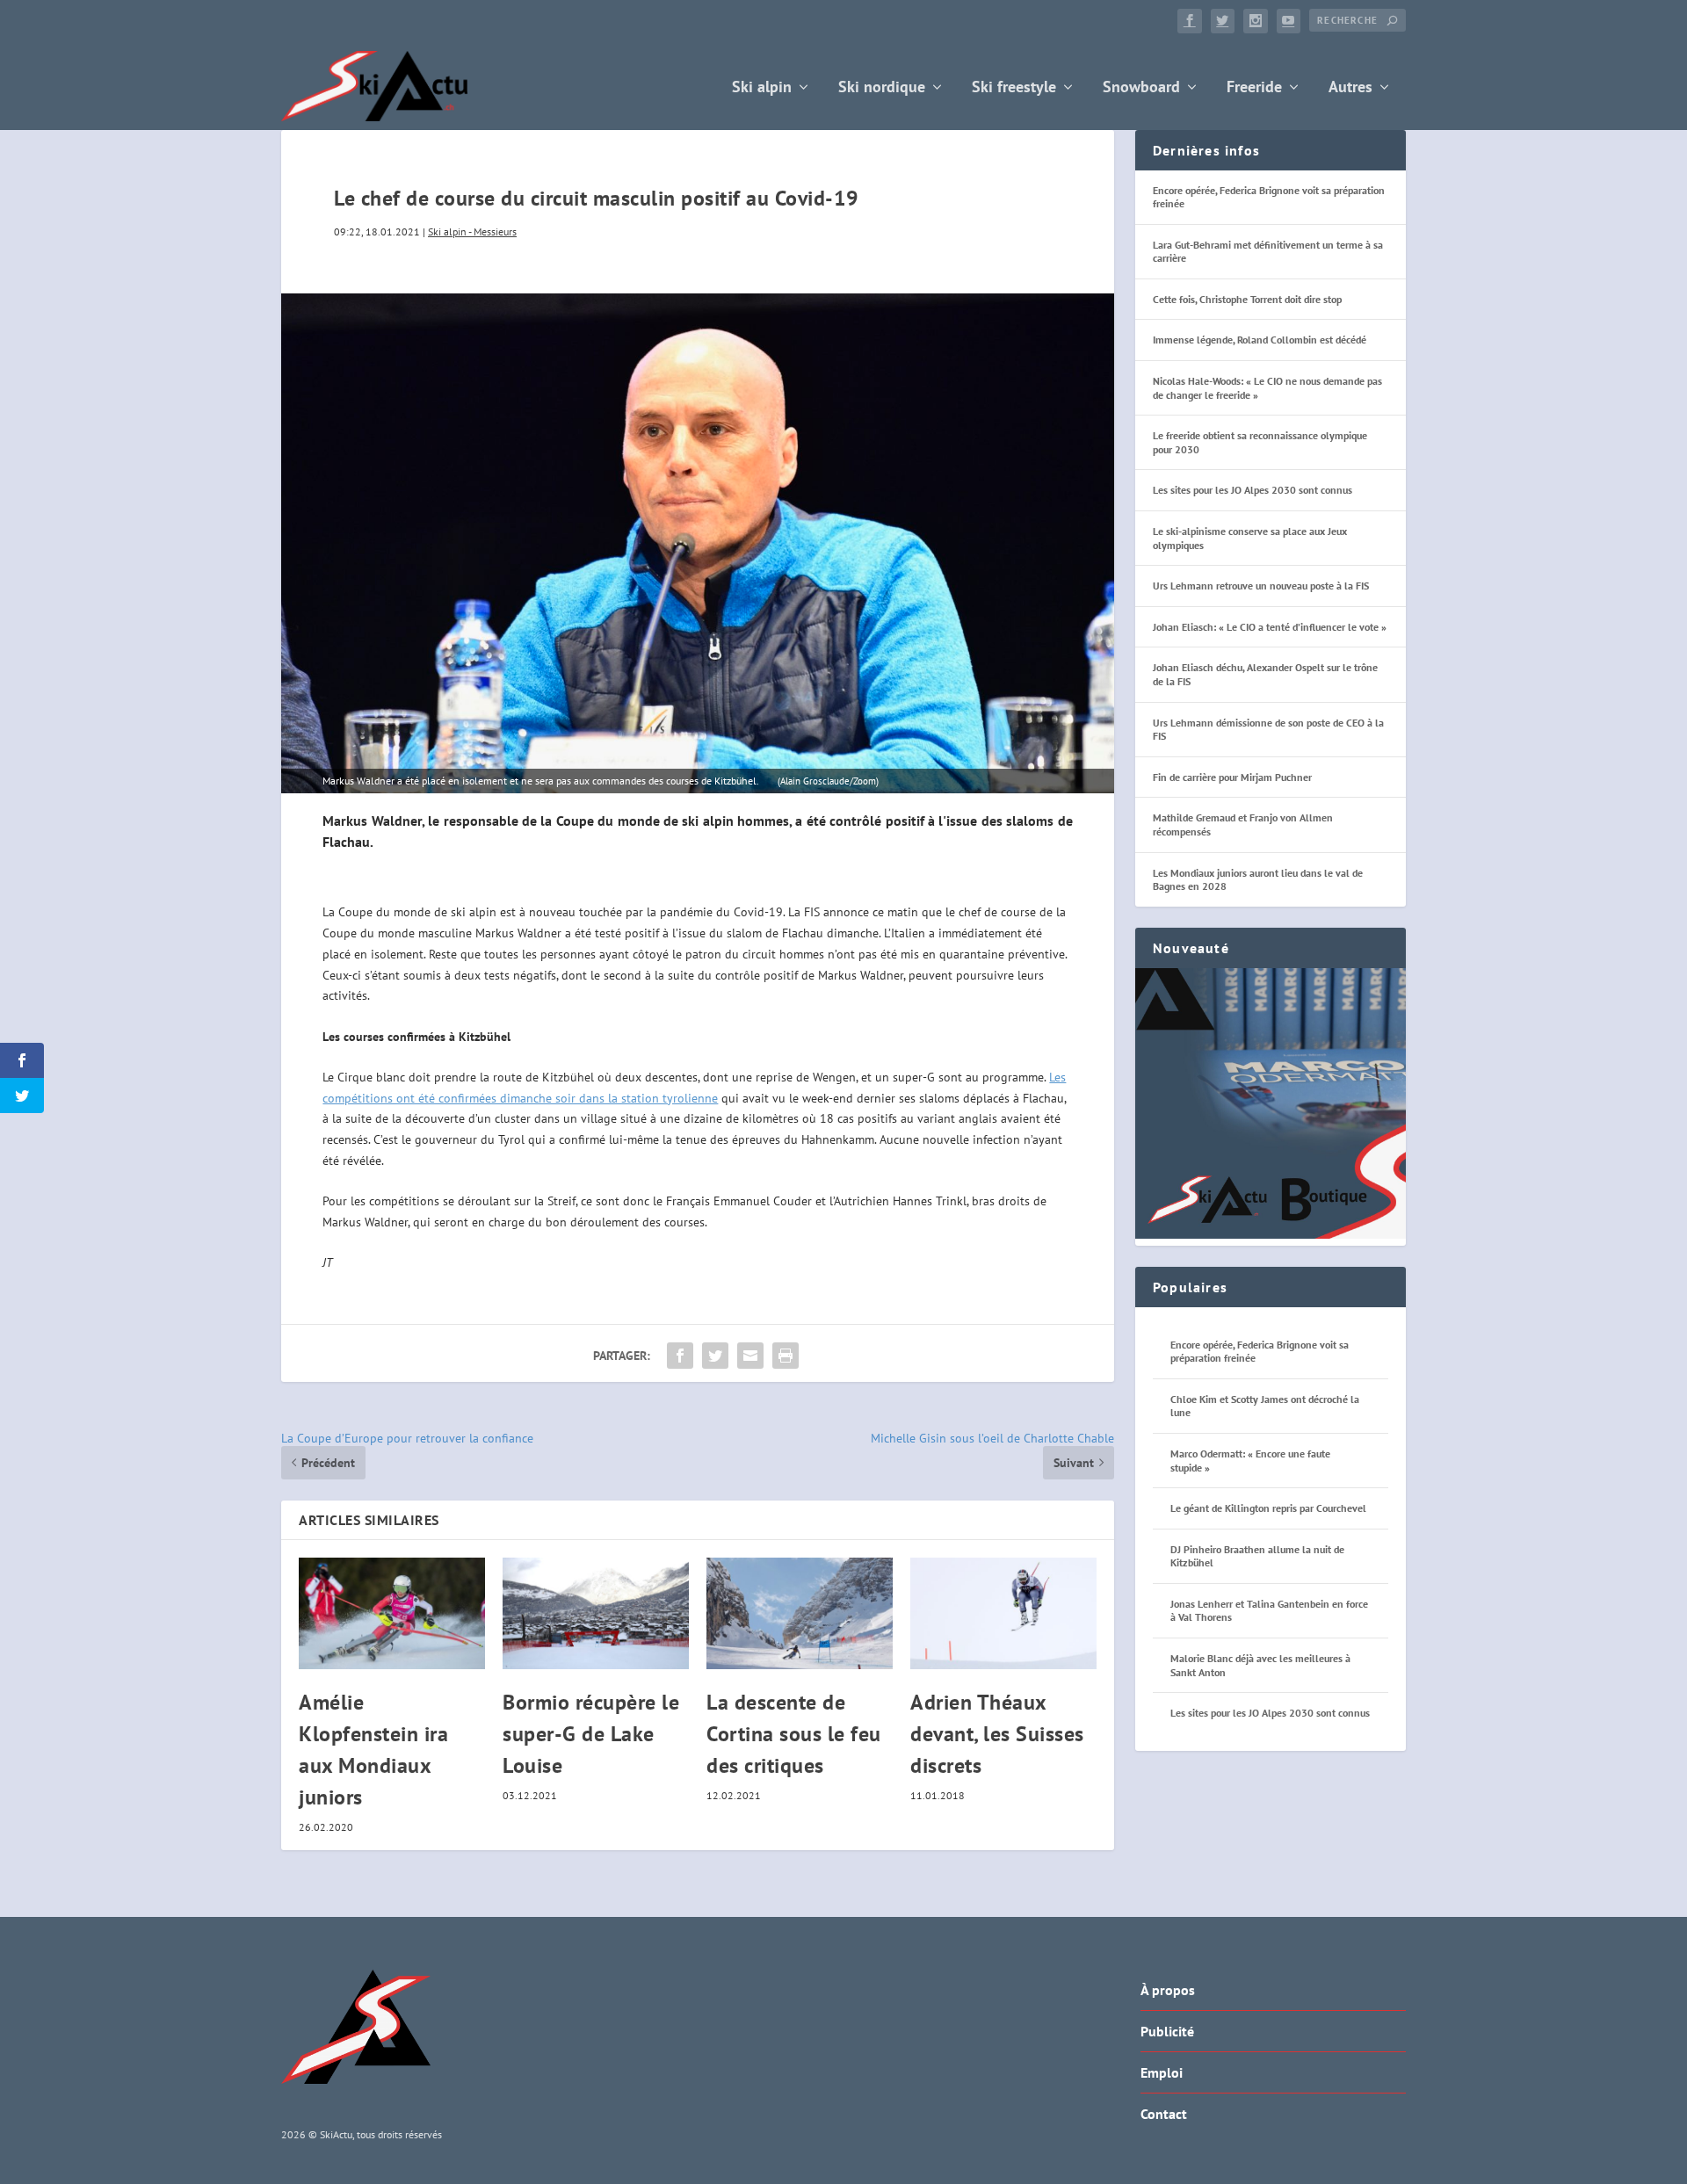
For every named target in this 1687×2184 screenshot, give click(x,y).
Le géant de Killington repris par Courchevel (1268, 1508)
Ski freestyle (1014, 88)
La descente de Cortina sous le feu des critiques (794, 1734)
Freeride (1254, 88)
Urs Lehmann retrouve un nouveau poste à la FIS (1261, 586)
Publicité (1167, 2031)
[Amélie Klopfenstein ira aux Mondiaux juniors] (392, 1613)
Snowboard (1141, 88)
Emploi (1162, 2072)
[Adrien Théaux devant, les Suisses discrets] (1003, 1613)
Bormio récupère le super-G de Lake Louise (591, 1734)
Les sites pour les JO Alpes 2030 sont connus (1253, 490)
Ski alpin (762, 88)
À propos (1168, 1990)
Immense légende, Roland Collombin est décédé (1260, 340)
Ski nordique (882, 88)
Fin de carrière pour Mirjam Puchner (1232, 777)
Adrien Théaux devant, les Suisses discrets (997, 1734)
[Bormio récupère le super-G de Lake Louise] (596, 1613)
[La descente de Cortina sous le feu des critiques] (800, 1613)
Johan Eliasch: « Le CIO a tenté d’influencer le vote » (1270, 627)
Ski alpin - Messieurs (472, 231)
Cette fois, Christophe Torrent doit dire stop (1247, 299)
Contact (1164, 2114)
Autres (1350, 88)
